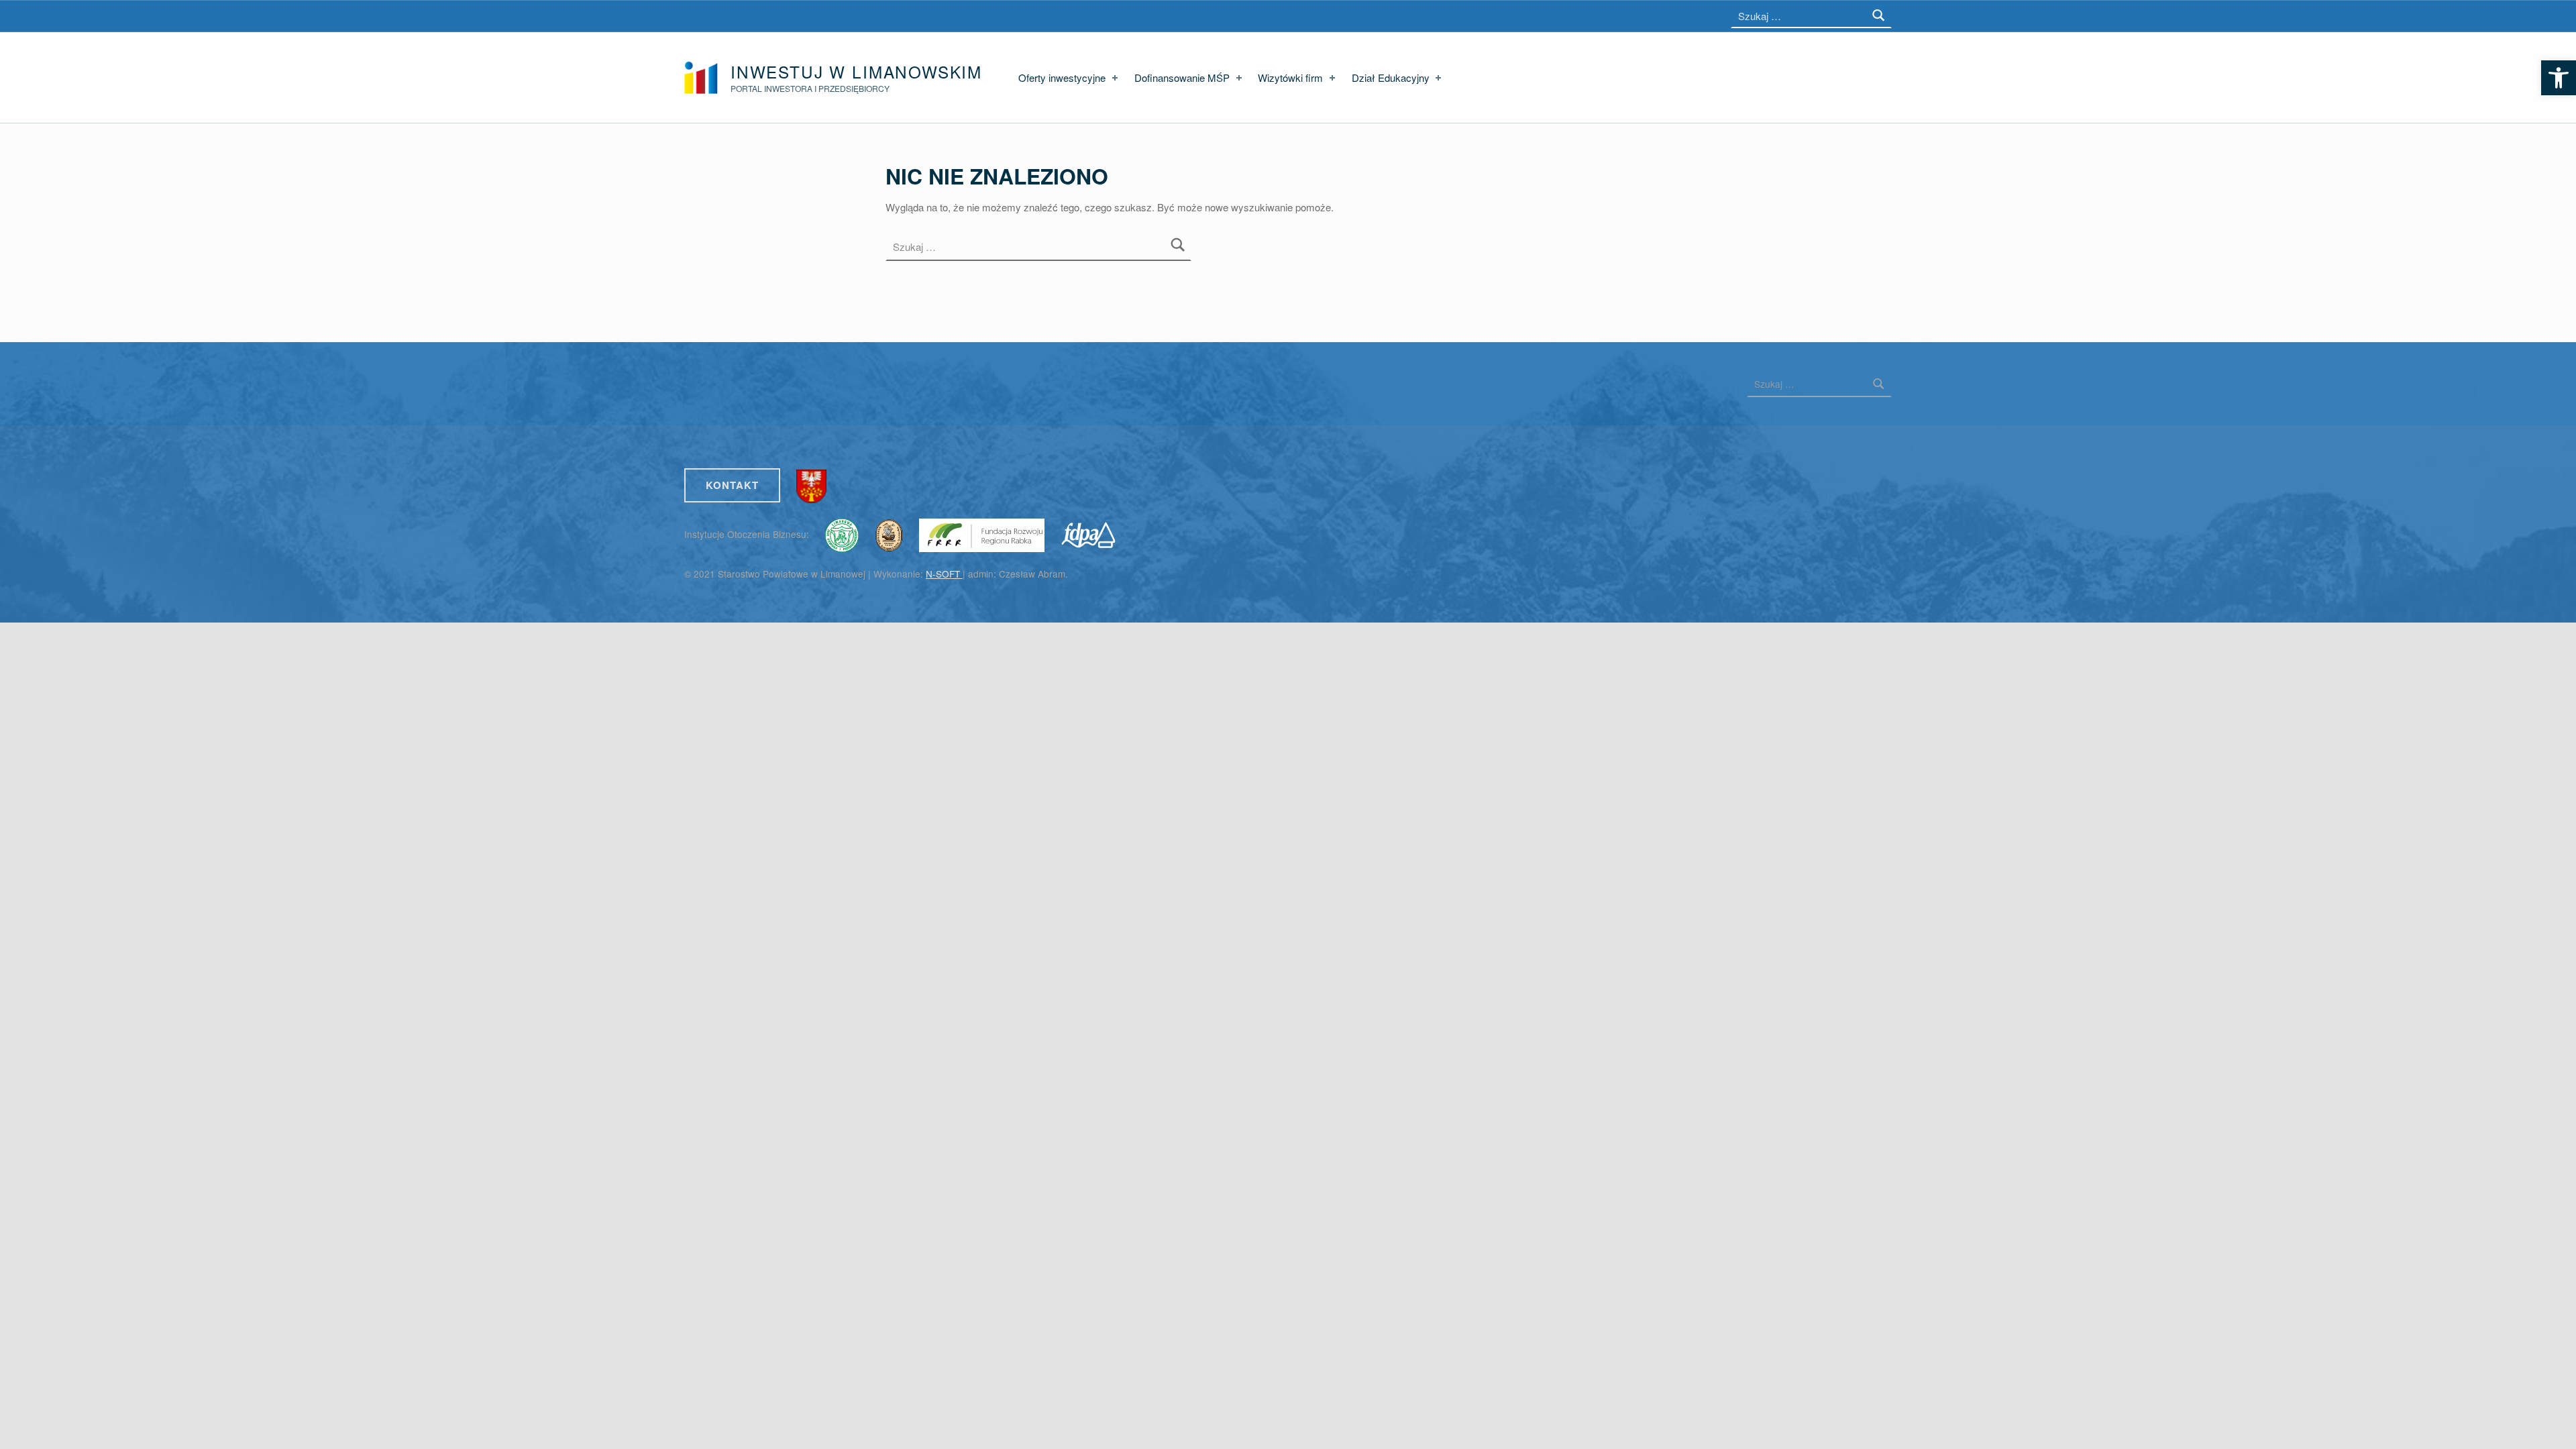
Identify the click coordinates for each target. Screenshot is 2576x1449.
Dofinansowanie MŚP (1182, 77)
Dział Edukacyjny (1391, 77)
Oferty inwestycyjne (1062, 77)
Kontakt (732, 485)
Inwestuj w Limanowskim (856, 71)
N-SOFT (944, 574)
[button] (2559, 78)
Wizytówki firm (1290, 77)
